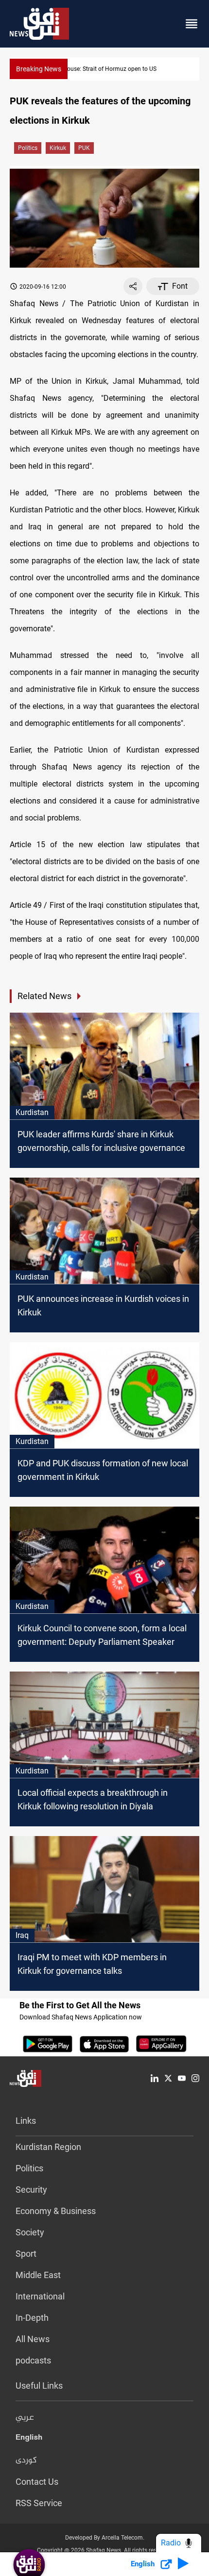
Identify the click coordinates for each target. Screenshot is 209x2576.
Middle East (38, 2275)
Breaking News (39, 69)
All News (33, 2339)
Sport (26, 2254)
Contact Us (37, 2482)
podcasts (33, 2360)
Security (31, 2190)
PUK (84, 148)
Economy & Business (56, 2211)
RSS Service (39, 2503)
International (40, 2296)
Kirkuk (58, 148)
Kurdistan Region (48, 2147)
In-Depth (32, 2318)
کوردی (26, 2461)
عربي (25, 2418)
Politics (28, 148)
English (29, 2439)
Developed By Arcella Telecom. (105, 2538)
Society (30, 2232)
